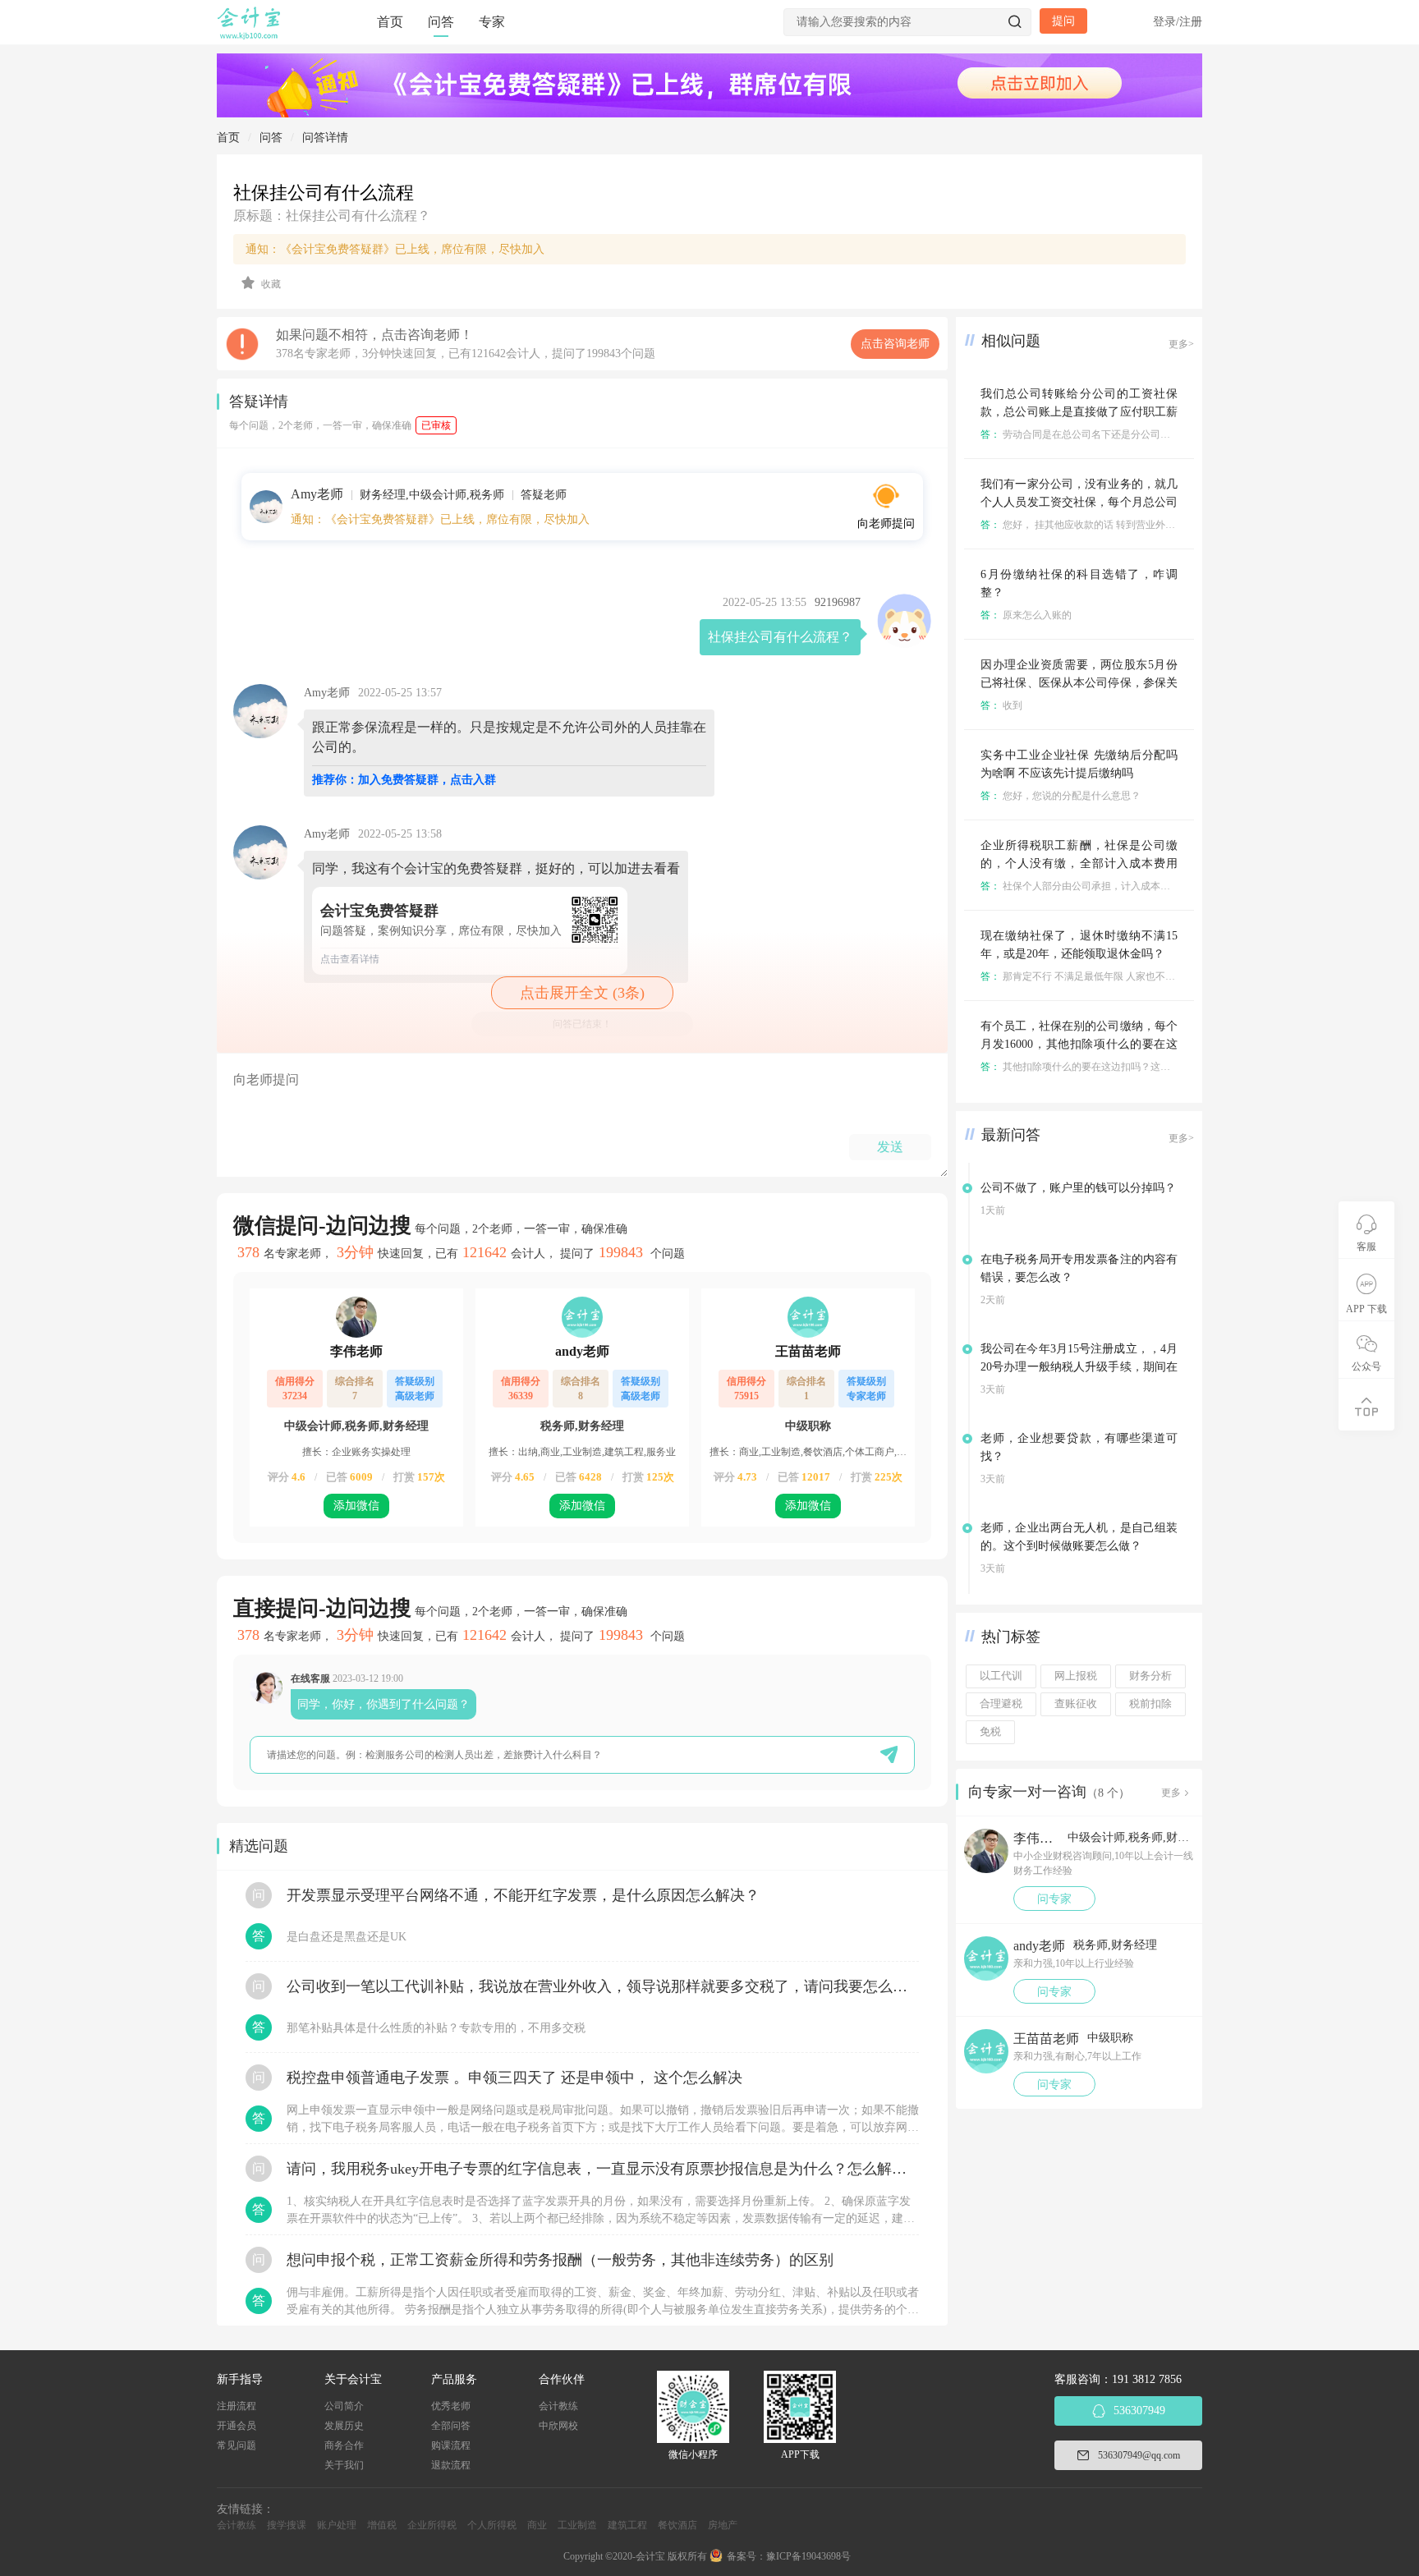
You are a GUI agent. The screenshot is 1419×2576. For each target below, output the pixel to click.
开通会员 (236, 2426)
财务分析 (1150, 1676)
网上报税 (1076, 1676)
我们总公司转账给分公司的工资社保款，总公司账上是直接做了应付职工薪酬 (1079, 412)
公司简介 (344, 2406)
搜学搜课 (287, 2525)
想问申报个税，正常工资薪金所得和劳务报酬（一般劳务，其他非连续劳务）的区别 (560, 2260)
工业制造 (577, 2525)
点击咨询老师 (895, 344)
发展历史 (344, 2426)
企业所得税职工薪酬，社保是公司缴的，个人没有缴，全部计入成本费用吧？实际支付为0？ (1079, 863)
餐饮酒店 (677, 2525)
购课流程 (451, 2445)
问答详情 (325, 138)
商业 (537, 2525)
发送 (890, 1147)
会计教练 (558, 2406)
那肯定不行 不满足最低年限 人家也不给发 (1083, 976)
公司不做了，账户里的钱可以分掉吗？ (1078, 1188)
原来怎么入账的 (1026, 615)
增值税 (382, 2525)
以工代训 (1001, 1676)
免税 (990, 1732)
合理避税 (1001, 1704)
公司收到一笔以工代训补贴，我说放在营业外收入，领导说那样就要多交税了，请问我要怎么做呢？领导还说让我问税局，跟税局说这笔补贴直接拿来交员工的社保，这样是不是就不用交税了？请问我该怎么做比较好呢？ (603, 1986)
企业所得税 (432, 2525)
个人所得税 (492, 2525)
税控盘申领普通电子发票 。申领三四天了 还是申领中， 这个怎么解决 (514, 2078)
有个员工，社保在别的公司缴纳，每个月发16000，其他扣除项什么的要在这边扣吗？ (1079, 1044)
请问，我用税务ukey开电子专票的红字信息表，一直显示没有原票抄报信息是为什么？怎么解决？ (603, 2169)
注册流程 (236, 2406)
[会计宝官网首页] (250, 36)
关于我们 (344, 2465)
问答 (441, 22)
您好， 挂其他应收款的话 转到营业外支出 (1083, 525)
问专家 (1054, 1899)
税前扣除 (1150, 1704)
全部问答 (451, 2426)
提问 (1063, 21)
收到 (1001, 705)
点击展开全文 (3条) (582, 993)
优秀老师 (451, 2406)
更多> (1181, 344)
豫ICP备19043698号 (808, 2556)
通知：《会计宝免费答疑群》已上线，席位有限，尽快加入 (395, 249)
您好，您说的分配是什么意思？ (1061, 796)
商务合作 (344, 2445)
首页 (390, 22)
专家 (492, 22)
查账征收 (1076, 1704)
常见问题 (236, 2445)
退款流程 (451, 2465)
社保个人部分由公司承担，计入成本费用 (1080, 886)
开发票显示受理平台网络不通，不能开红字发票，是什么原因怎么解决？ (523, 1895)
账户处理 (337, 2525)
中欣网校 (558, 2426)
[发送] (889, 1754)
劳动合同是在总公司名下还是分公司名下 (1080, 434)
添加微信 (356, 1506)
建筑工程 (627, 2525)
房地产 (723, 2525)
